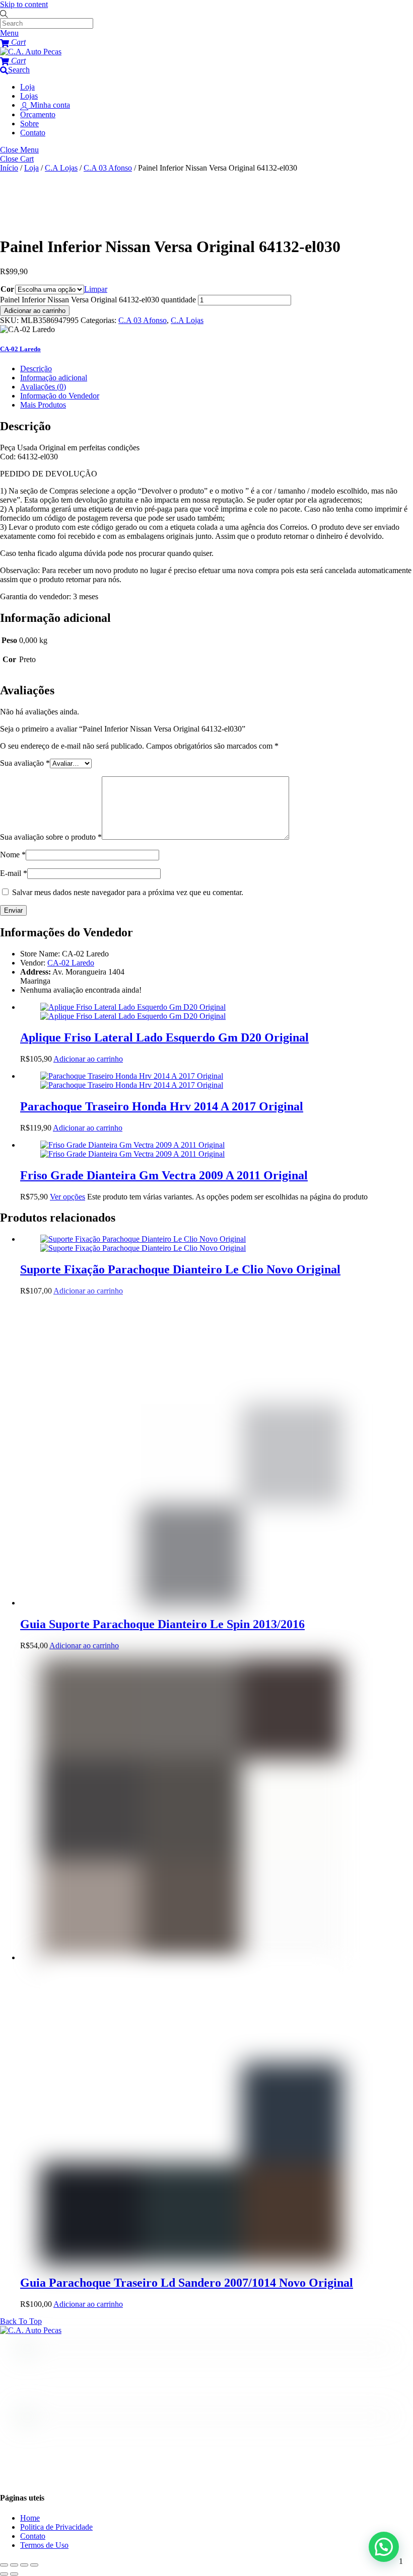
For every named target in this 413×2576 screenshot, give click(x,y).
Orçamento (38, 114)
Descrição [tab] (36, 369)
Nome (13, 855)
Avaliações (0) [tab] (43, 387)
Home (30, 2518)
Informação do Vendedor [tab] (60, 396)
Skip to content (24, 4)
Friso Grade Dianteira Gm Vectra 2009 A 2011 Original (164, 1175)
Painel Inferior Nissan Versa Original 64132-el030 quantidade (98, 300)
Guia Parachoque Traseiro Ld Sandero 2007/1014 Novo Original (187, 2283)
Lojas (29, 96)
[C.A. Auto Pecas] (31, 52)
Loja (27, 87)
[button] (384, 2547)
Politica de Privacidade (56, 2527)
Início (9, 168)
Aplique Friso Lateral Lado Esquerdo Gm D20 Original (164, 1037)
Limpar (96, 289)
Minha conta (49, 105)
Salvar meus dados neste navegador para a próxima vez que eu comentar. (128, 892)
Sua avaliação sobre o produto (51, 837)
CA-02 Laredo (71, 963)
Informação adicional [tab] (54, 378)
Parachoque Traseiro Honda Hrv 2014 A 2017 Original (162, 1106)
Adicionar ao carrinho (35, 311)
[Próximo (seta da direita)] (14, 2574)
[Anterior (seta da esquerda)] (4, 2574)
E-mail (14, 873)
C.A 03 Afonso (108, 168)
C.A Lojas (61, 168)
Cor (7, 289)
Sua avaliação (25, 763)
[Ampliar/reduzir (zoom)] (4, 2565)
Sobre (29, 124)
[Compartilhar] (24, 2565)
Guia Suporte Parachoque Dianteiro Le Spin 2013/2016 (162, 1624)
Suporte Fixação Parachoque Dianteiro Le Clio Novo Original (180, 1269)
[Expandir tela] (14, 2565)
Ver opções (67, 1197)
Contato (33, 133)
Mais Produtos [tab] (43, 405)
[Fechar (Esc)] (34, 2565)
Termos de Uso (44, 2545)
